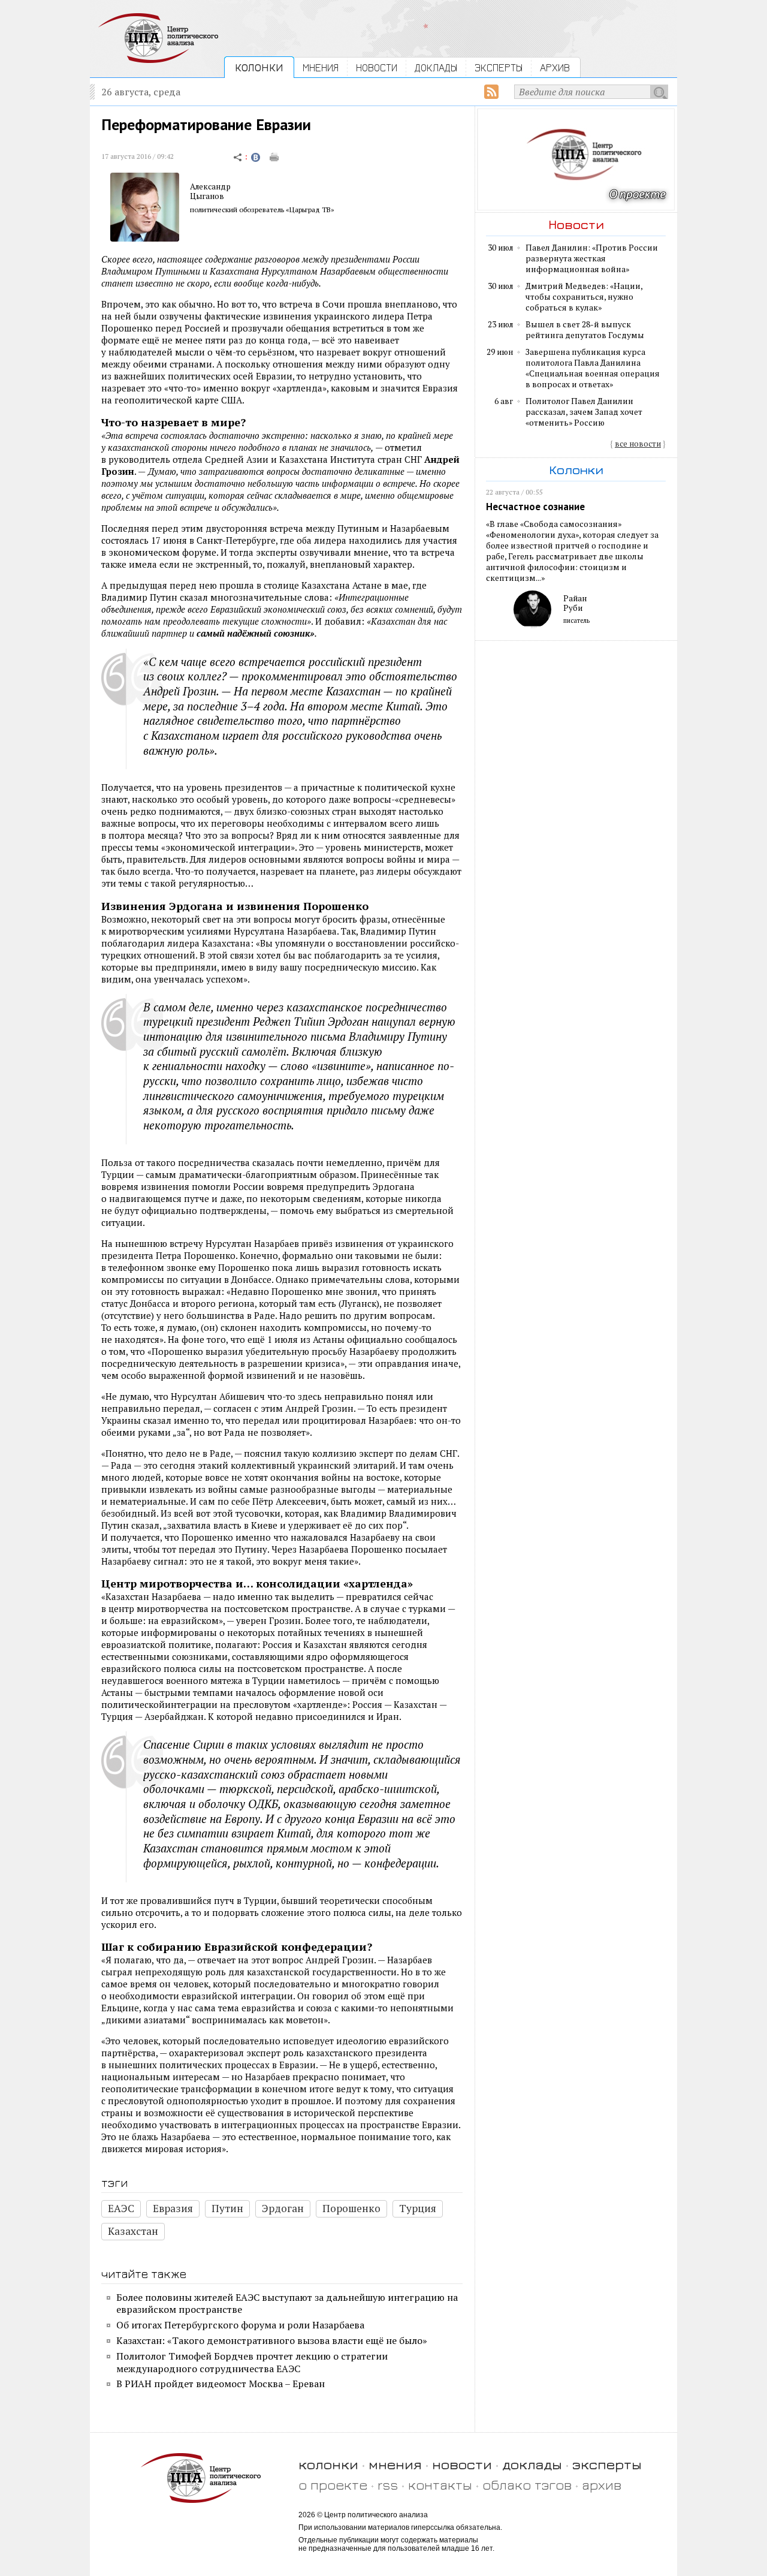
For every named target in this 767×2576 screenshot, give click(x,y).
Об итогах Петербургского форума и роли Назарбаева (240, 2325)
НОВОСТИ (377, 67)
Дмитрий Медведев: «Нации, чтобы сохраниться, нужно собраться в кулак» (584, 297)
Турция (418, 2208)
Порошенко (351, 2208)
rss (388, 2485)
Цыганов (207, 196)
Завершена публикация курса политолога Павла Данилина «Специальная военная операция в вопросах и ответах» (593, 368)
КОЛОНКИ (259, 67)
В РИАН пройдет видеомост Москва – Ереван (221, 2384)
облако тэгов (527, 2485)
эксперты (607, 2464)
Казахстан (133, 2231)
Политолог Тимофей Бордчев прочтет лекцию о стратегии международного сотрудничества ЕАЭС (252, 2362)
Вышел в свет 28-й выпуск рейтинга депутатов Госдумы (585, 330)
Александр (210, 186)
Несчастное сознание (535, 507)
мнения (395, 2464)
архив (602, 2485)
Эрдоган (283, 2208)
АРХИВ (555, 67)
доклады (532, 2464)
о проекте (333, 2485)
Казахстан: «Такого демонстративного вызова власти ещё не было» (272, 2340)
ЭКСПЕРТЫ (499, 67)
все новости (638, 444)
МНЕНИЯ (321, 67)
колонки (328, 2464)
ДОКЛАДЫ (436, 67)
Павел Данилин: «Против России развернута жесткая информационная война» (592, 258)
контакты (440, 2485)
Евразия (173, 2208)
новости (462, 2464)
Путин (227, 2208)
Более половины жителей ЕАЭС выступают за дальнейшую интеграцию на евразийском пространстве (287, 2304)
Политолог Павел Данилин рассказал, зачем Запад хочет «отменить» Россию (584, 412)
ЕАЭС (121, 2208)
